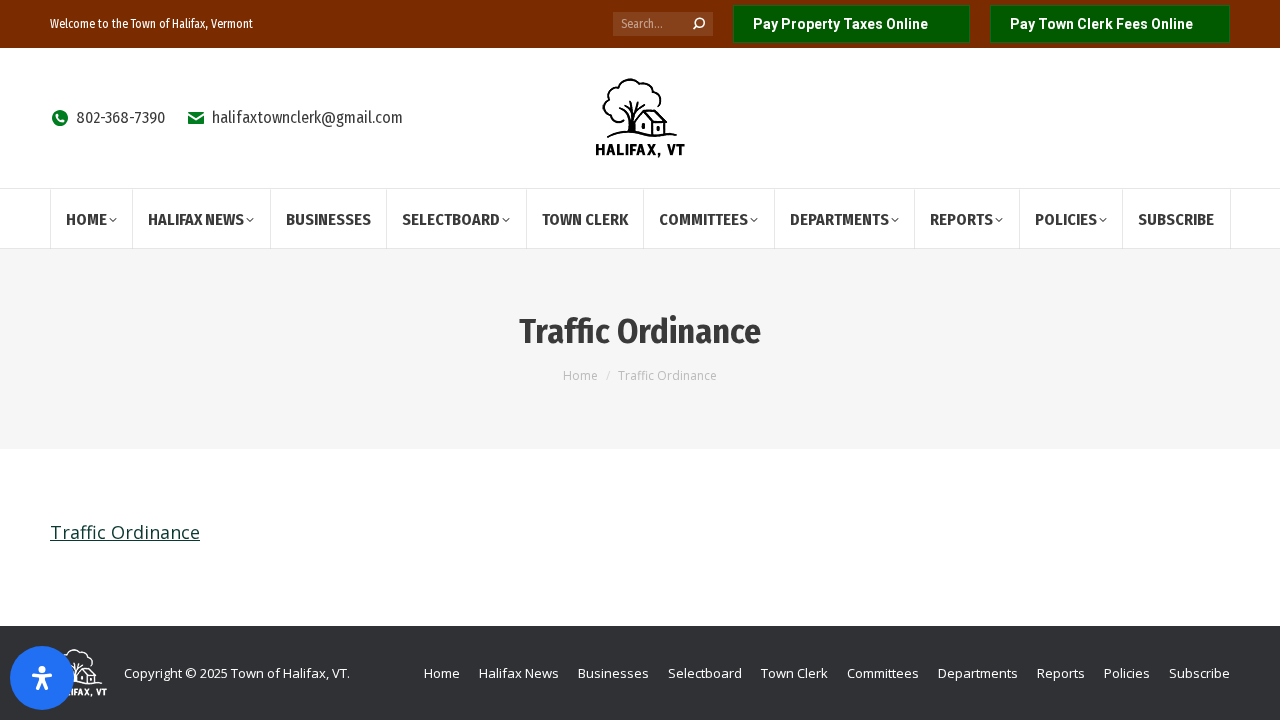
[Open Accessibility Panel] (42, 678)
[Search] (699, 24)
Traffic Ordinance (125, 532)
